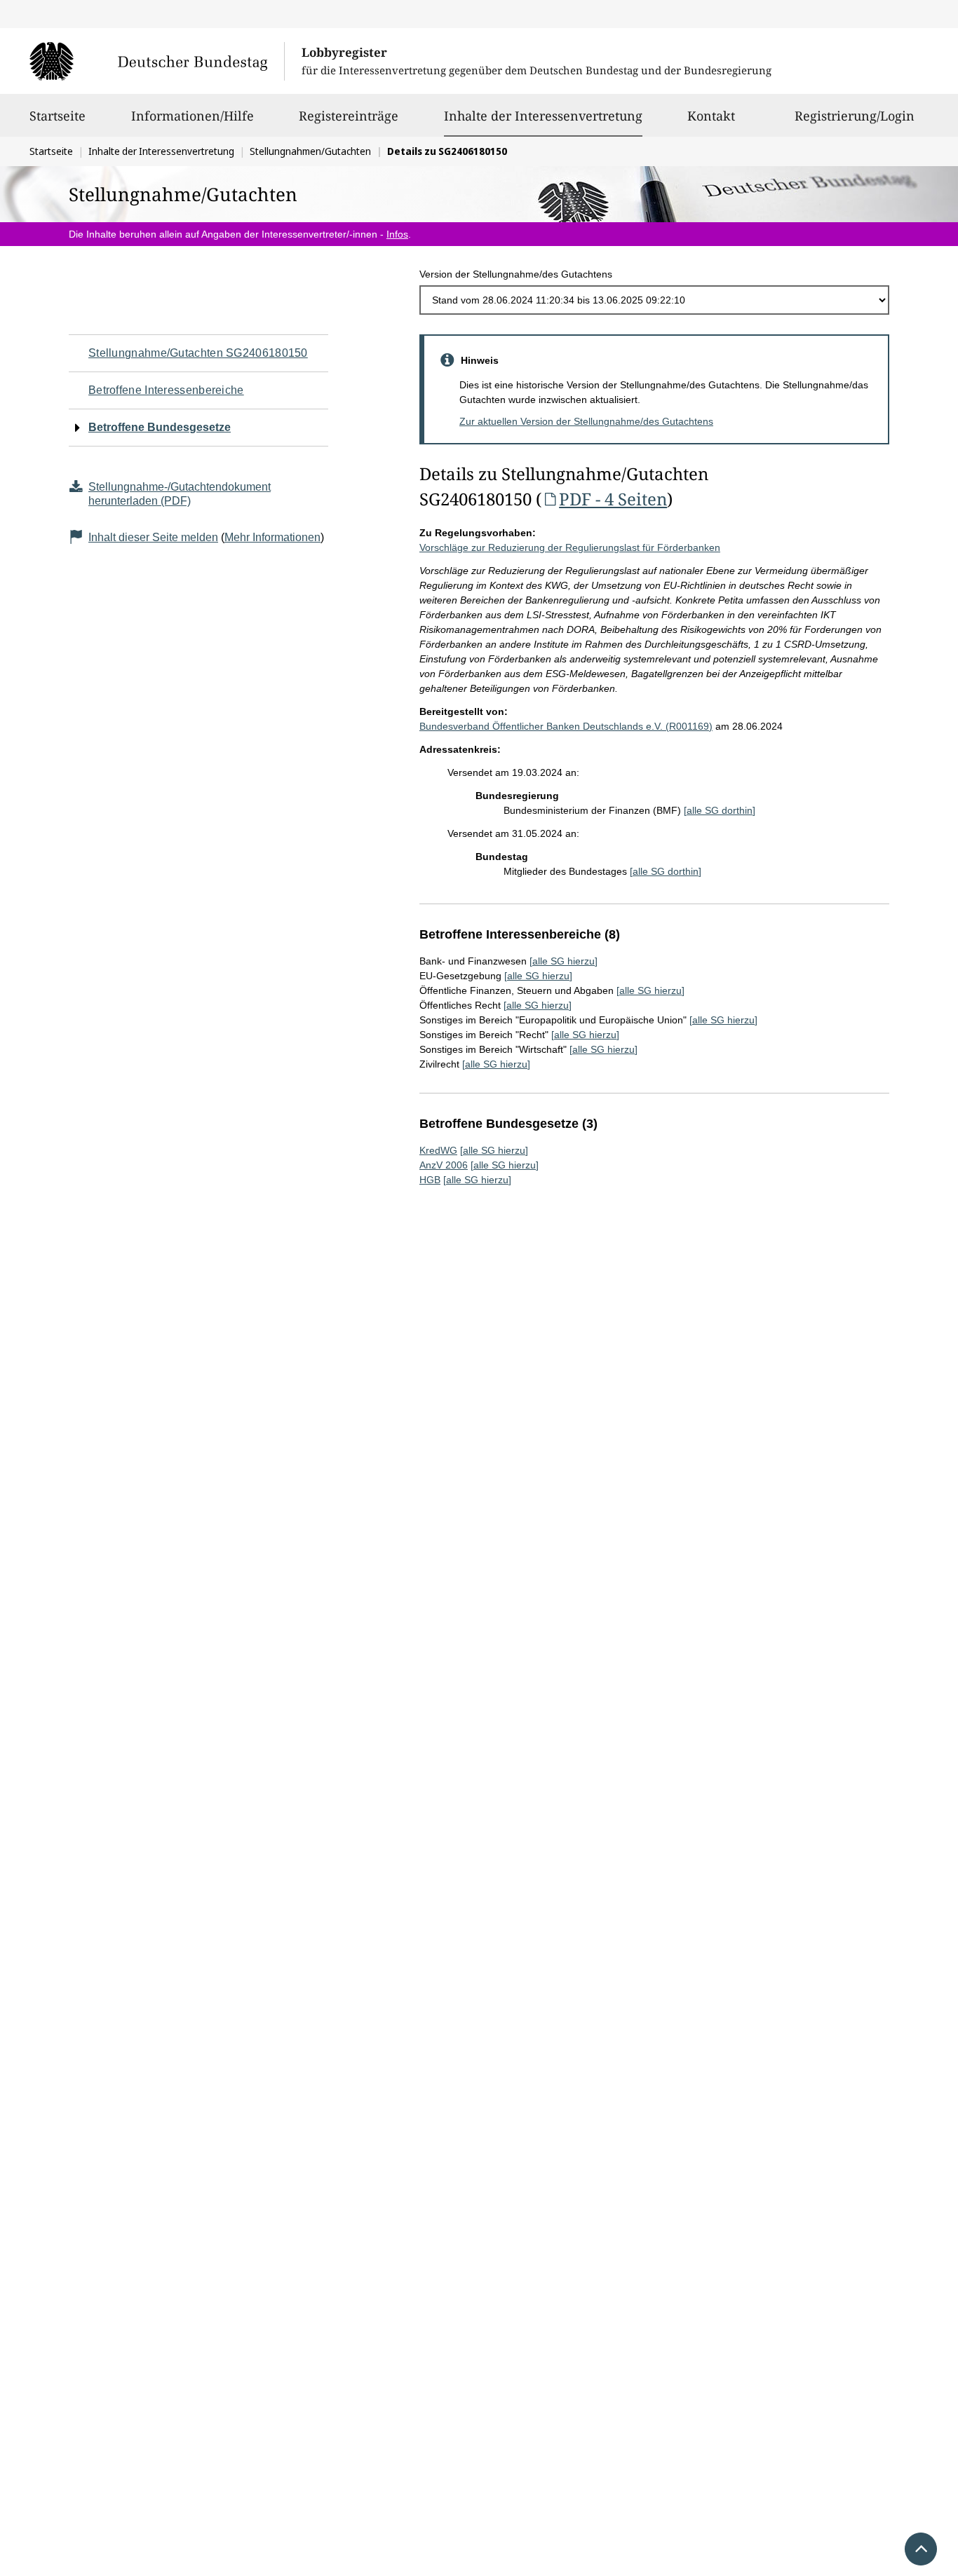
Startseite (58, 116)
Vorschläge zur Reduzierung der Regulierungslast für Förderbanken (570, 547)
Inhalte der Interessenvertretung (543, 115)
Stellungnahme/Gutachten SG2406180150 (198, 353)
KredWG (438, 1150)
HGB (430, 1180)
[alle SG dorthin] (720, 810)
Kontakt (711, 116)
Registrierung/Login (855, 116)
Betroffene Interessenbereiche (166, 390)
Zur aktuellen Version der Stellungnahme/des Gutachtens (586, 421)
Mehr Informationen (272, 537)
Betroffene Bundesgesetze (160, 427)
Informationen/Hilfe (193, 116)
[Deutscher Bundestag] (157, 61)
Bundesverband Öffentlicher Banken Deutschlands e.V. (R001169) (566, 726)
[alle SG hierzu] (564, 961)
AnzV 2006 (444, 1165)
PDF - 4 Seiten (613, 499)
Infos (397, 234)
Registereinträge (349, 116)
